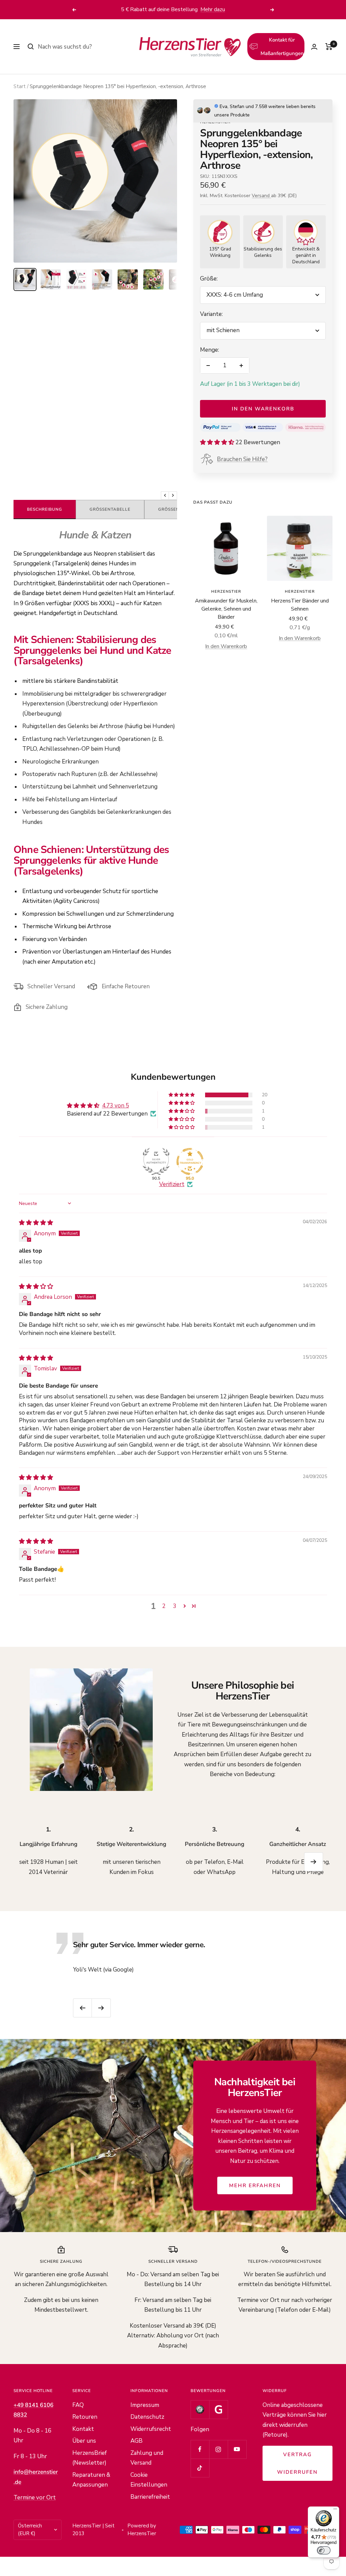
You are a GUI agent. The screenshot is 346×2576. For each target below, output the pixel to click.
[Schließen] (281, 1203)
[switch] (324, 2550)
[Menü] (335, 2511)
